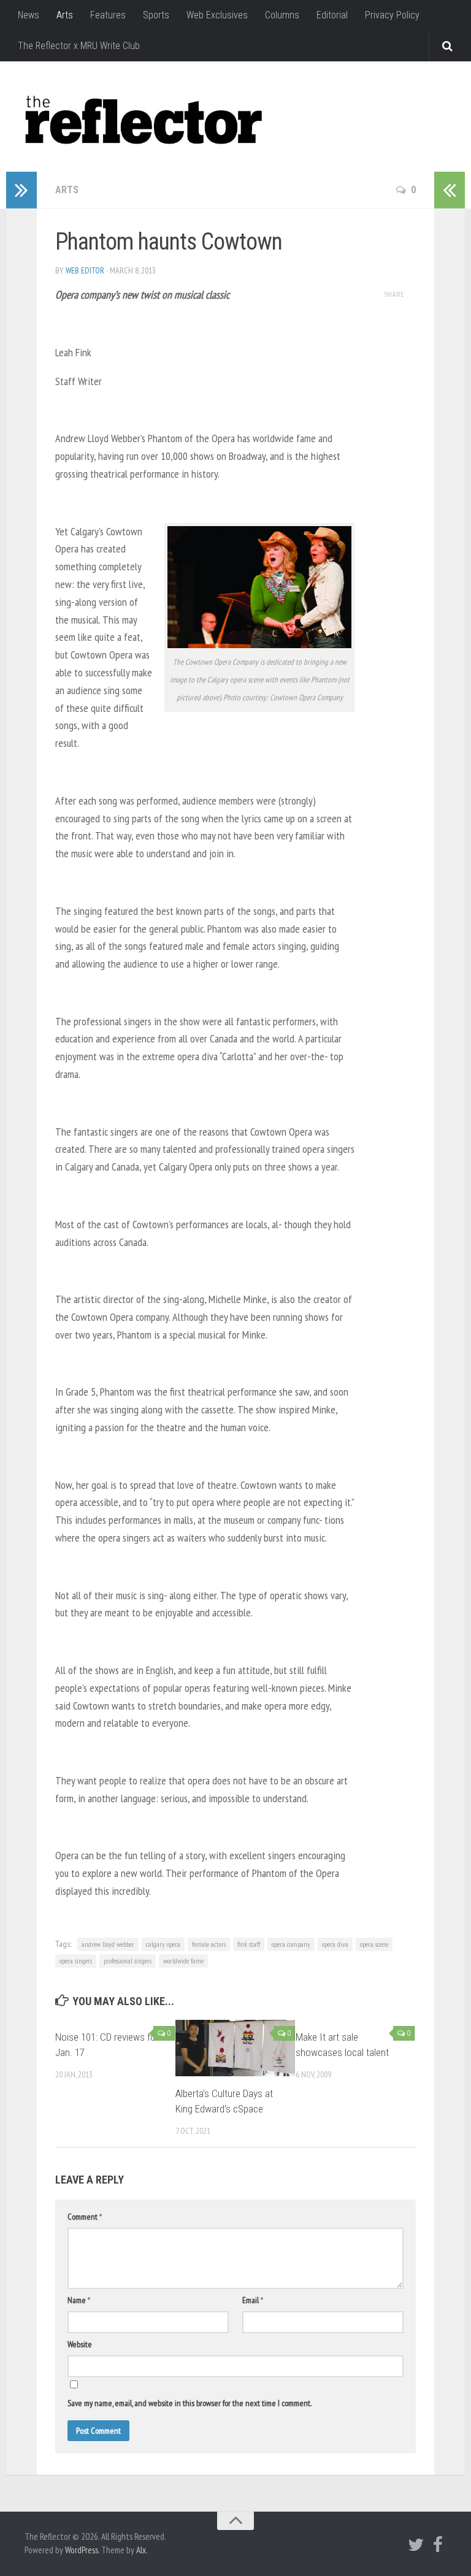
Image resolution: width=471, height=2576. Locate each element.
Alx (141, 2550)
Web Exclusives (217, 15)
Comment (85, 2217)
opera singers (76, 1961)
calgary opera (163, 1944)
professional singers (128, 1961)
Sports (156, 15)
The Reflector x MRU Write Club (79, 46)
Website (80, 2344)
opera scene (374, 1944)
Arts (65, 15)
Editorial (332, 15)
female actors (209, 1944)
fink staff (249, 1944)
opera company (291, 1944)
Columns (282, 15)
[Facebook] (438, 2545)
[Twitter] (416, 2545)
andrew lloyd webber (108, 1944)
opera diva (335, 1944)
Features (108, 15)
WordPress (82, 2550)
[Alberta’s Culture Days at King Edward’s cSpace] (235, 2048)
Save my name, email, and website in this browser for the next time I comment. (190, 2403)
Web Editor (85, 270)
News (29, 15)
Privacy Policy (392, 15)
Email (253, 2300)
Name (79, 2300)
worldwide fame (183, 1961)
